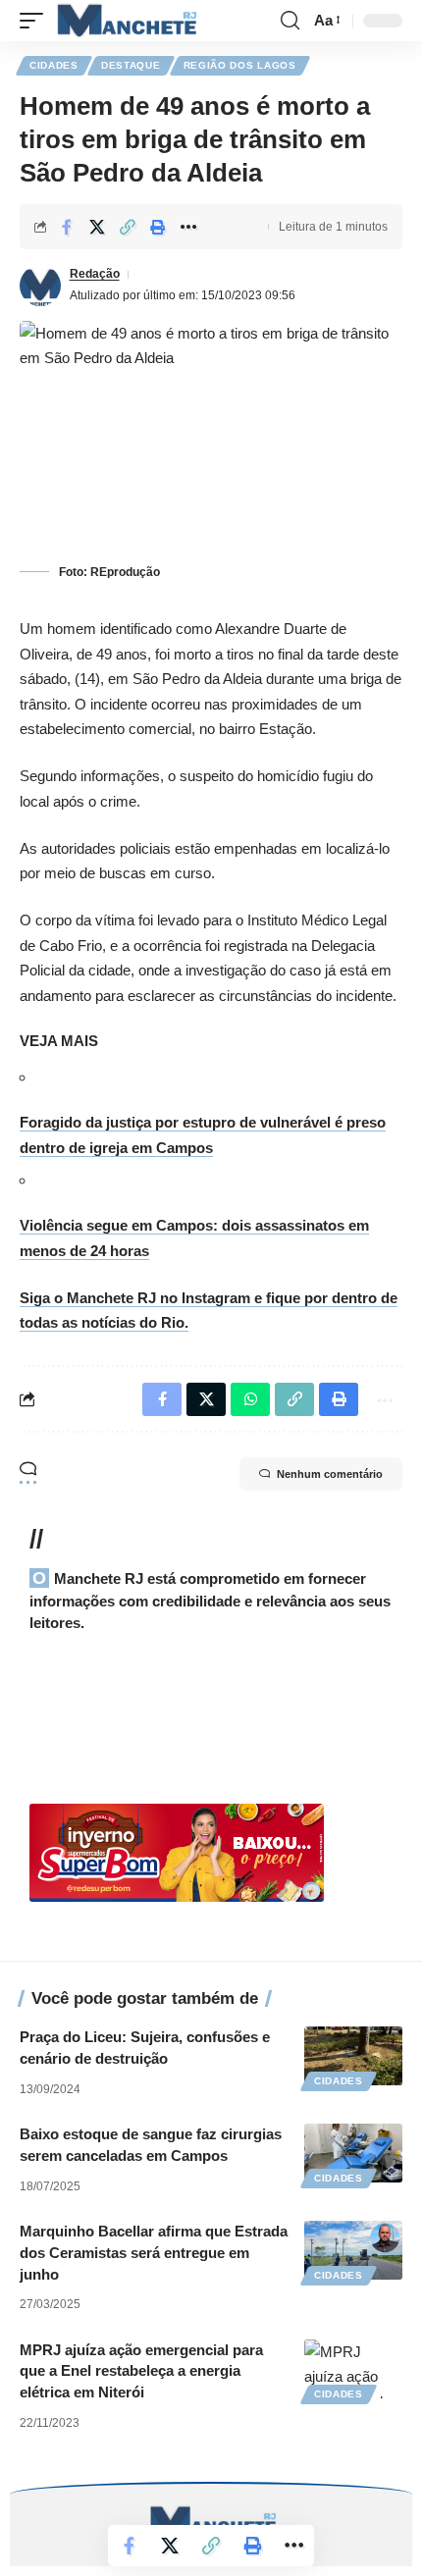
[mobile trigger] (36, 21)
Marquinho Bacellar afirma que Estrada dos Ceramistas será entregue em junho (154, 2253)
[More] (188, 227)
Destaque (131, 65)
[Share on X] (97, 227)
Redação (95, 274)
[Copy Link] (128, 227)
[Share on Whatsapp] (250, 1399)
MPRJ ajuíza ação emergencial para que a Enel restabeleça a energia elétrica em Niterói (141, 2371)
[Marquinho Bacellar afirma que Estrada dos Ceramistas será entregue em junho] (353, 2250)
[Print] (158, 227)
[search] (290, 21)
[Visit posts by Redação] (40, 286)
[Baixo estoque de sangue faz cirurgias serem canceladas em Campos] (353, 2153)
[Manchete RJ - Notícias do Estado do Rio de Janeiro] (125, 21)
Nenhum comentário (330, 1474)
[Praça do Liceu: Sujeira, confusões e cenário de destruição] (353, 2056)
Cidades (54, 65)
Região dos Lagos (240, 65)
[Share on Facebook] (67, 227)
